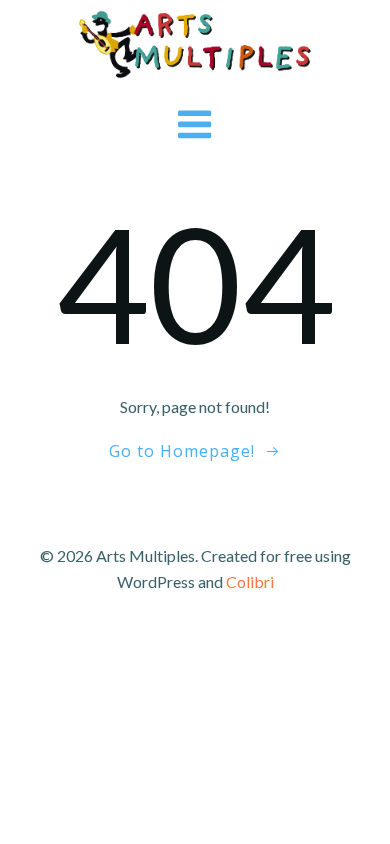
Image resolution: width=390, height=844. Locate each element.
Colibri (250, 581)
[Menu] (195, 125)
